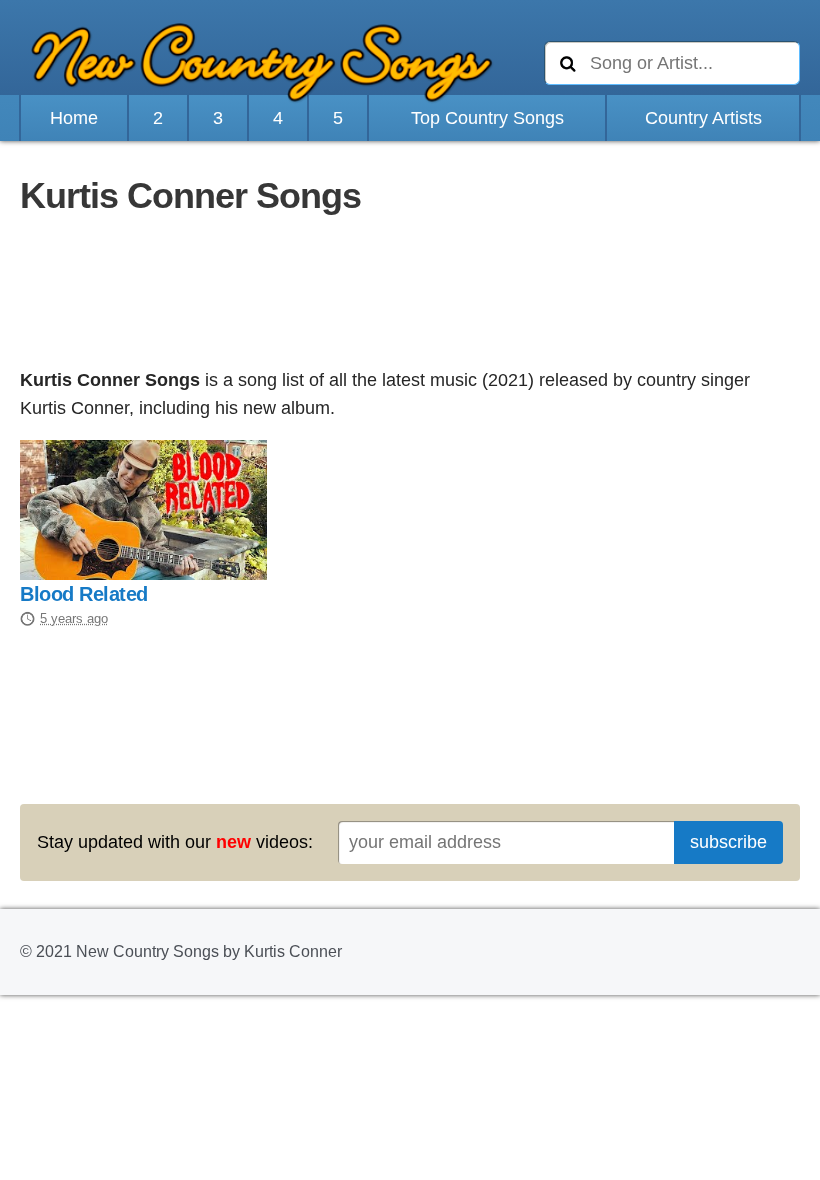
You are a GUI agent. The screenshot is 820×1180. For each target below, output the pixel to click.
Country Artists (703, 118)
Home (74, 118)
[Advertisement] (410, 294)
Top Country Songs (487, 118)
